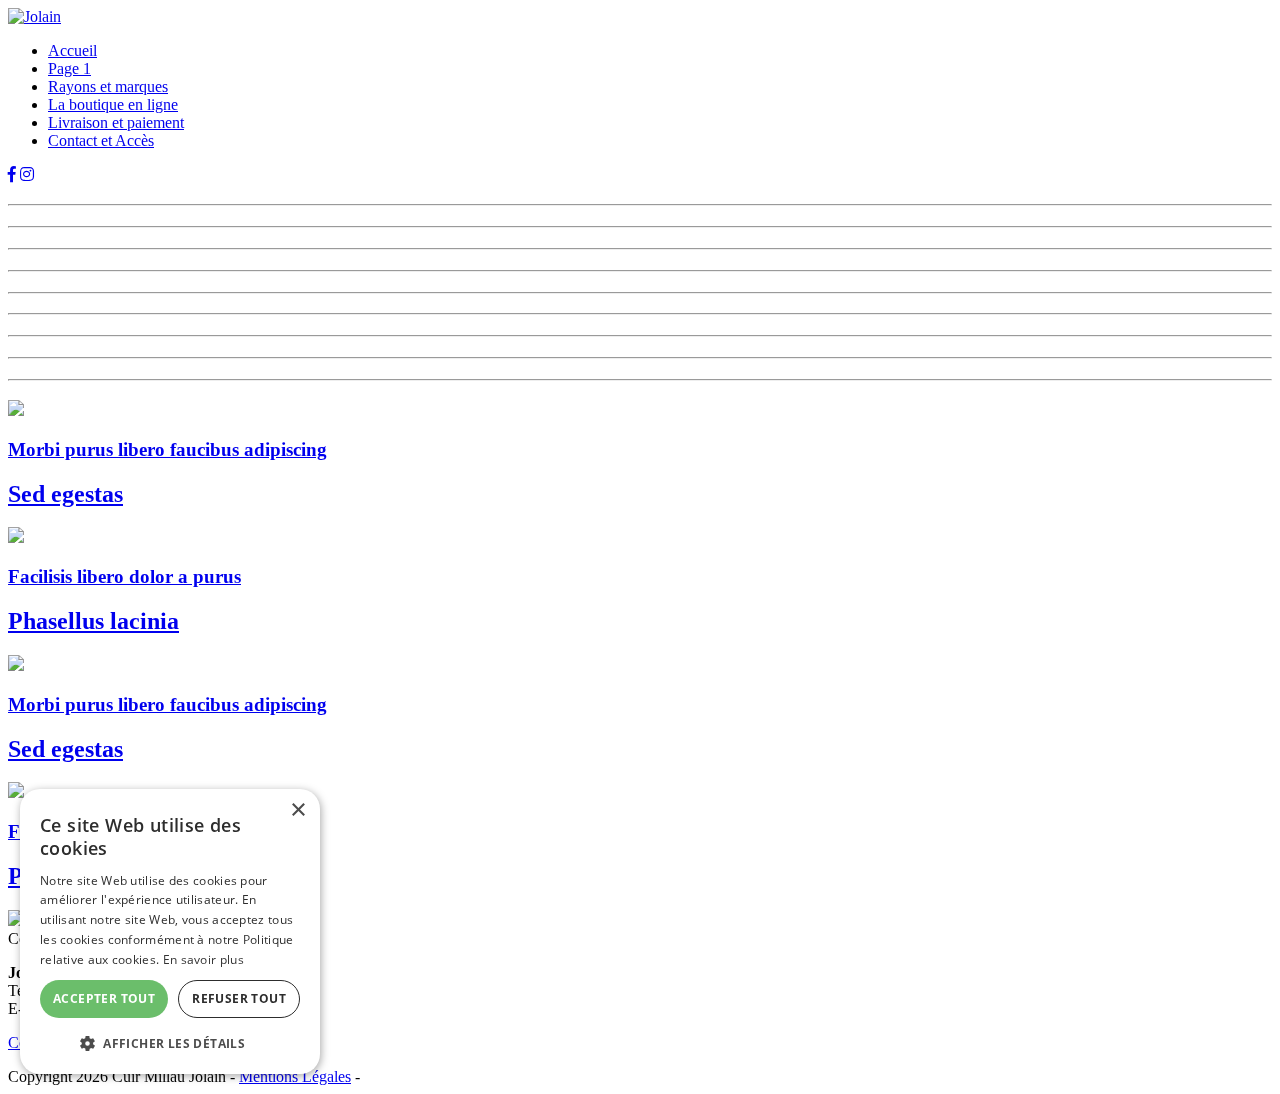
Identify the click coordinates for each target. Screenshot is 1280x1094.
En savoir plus (203, 959)
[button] (170, 1042)
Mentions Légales (295, 1076)
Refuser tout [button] (239, 998)
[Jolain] (34, 16)
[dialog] (170, 931)
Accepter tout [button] (104, 998)
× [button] (297, 810)
